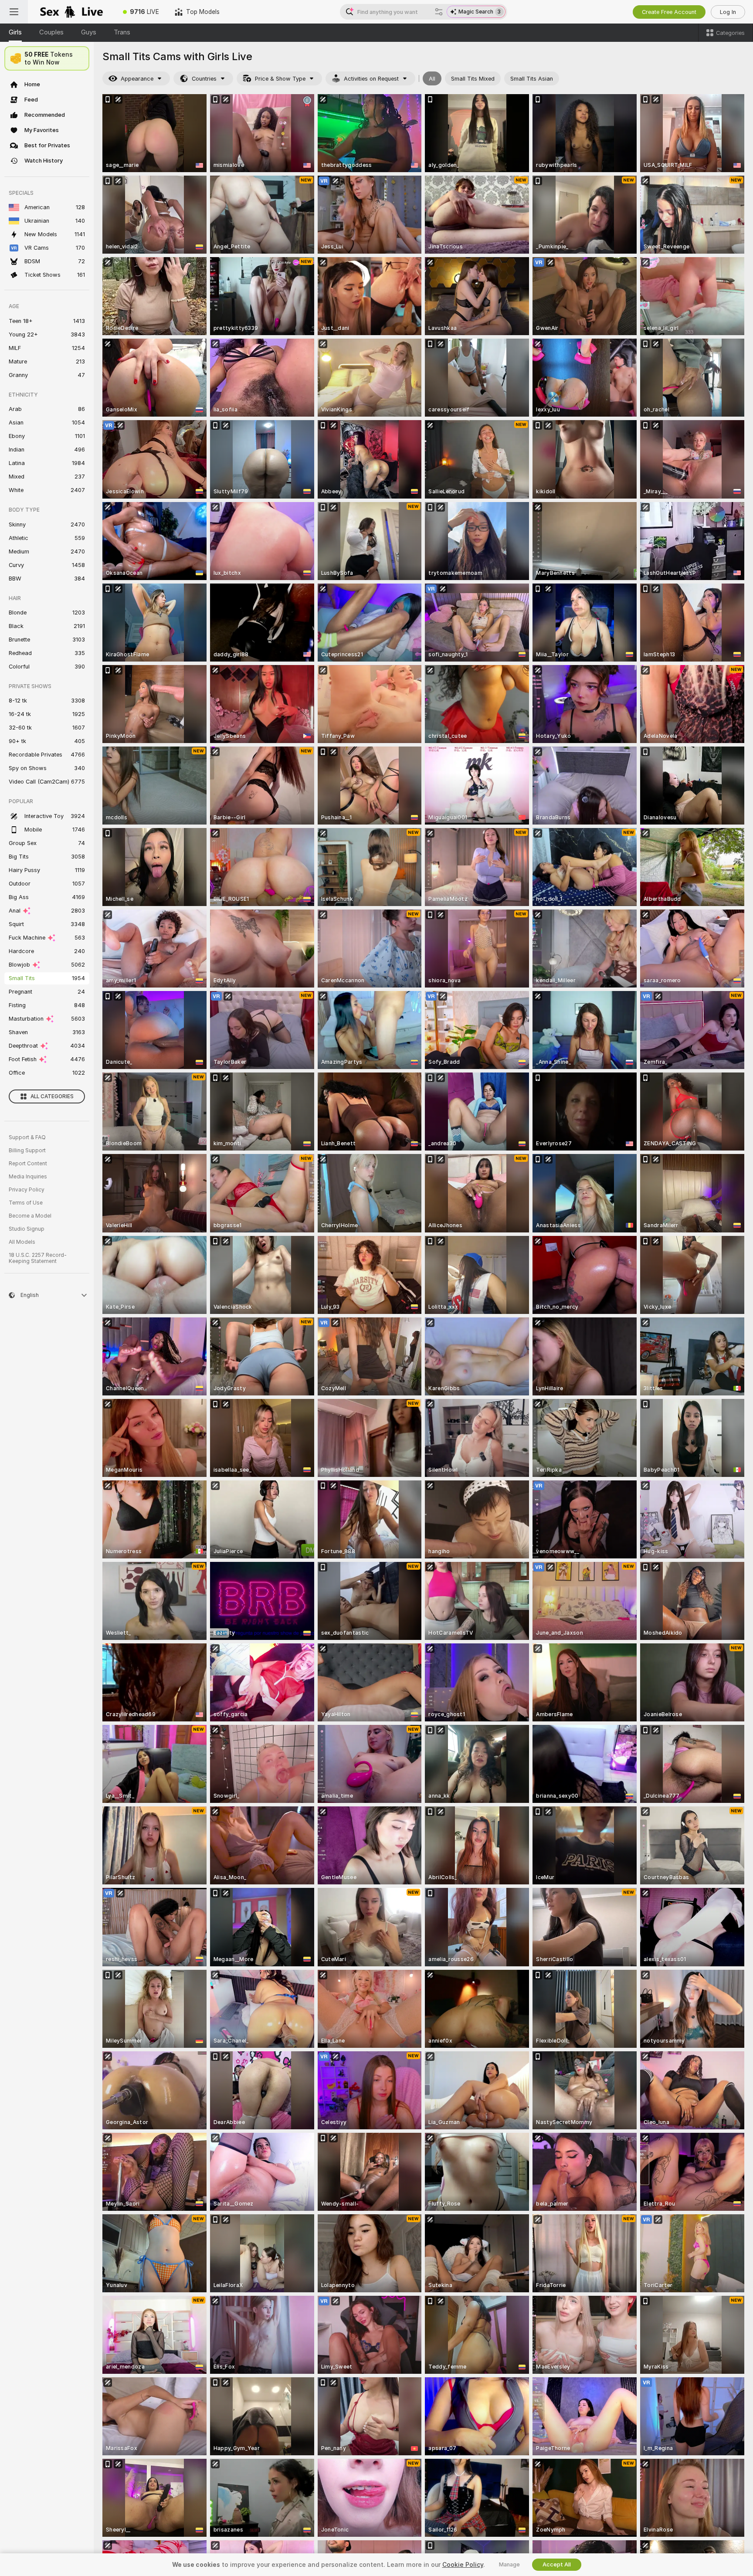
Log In (728, 12)
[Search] (439, 12)
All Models (22, 1242)
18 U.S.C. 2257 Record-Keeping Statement (38, 1258)
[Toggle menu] (14, 12)
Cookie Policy (463, 2565)
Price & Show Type (280, 79)
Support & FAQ (27, 1137)
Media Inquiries (28, 1177)
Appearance (137, 79)
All (432, 79)
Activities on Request (371, 79)
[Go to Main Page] (71, 12)
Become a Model (30, 1216)
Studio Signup (27, 1229)
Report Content (28, 1164)
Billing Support (27, 1151)
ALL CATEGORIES (52, 1096)
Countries (204, 79)
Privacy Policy (27, 1190)
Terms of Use (26, 1203)
